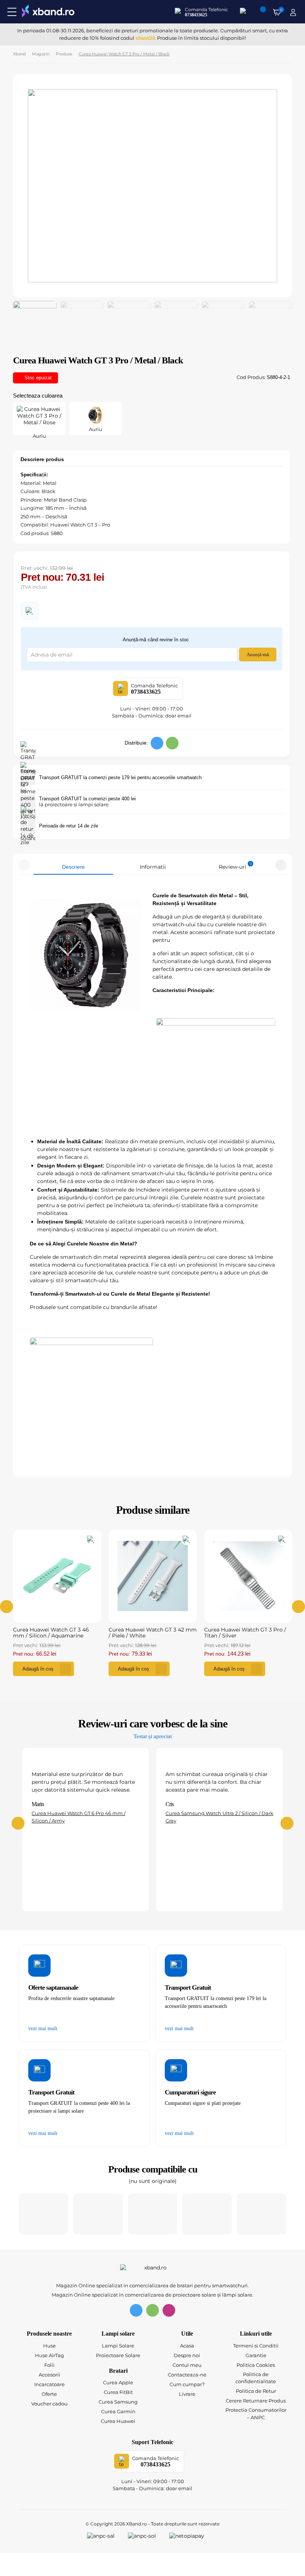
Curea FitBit (118, 2392)
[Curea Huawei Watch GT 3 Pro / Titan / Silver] (248, 1576)
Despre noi (187, 2355)
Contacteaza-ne (187, 2375)
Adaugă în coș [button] (38, 1669)
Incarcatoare (49, 2384)
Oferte (49, 2394)
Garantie (256, 2355)
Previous (24, 865)
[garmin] (262, 2214)
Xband (19, 54)
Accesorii (49, 2375)
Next (281, 865)
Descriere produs (42, 459)
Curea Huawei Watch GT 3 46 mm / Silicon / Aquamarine (51, 1633)
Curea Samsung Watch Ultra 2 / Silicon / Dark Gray (219, 1817)
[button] (30, 611)
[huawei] (207, 2214)
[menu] (12, 12)
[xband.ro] (48, 12)
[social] (157, 743)
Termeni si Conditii (256, 2346)
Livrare (187, 2394)
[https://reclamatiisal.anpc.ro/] (106, 2537)
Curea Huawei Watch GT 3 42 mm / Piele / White (153, 1633)
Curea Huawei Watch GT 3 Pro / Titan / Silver (245, 1633)
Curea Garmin (118, 2411)
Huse (49, 2346)
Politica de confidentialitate (256, 2378)
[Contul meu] (293, 12)
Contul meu (187, 2365)
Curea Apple (118, 2382)
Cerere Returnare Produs (256, 2401)
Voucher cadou (49, 2404)
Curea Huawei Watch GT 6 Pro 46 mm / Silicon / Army (78, 1817)
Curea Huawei (118, 2421)
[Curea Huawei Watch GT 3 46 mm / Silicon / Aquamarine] (57, 1576)
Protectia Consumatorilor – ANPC (256, 2414)
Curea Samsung (118, 2402)
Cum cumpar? (187, 2384)
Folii (49, 2365)
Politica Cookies (256, 2365)
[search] (244, 12)
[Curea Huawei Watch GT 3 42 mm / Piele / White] (153, 1576)
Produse (64, 54)
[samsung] (98, 2214)
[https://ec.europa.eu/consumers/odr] (147, 2537)
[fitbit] (153, 2214)
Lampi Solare (118, 2346)
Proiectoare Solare (118, 2355)
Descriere (73, 867)
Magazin (41, 54)
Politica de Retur (256, 2391)
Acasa (187, 2346)
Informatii (153, 867)
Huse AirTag (49, 2355)
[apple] (43, 2214)
